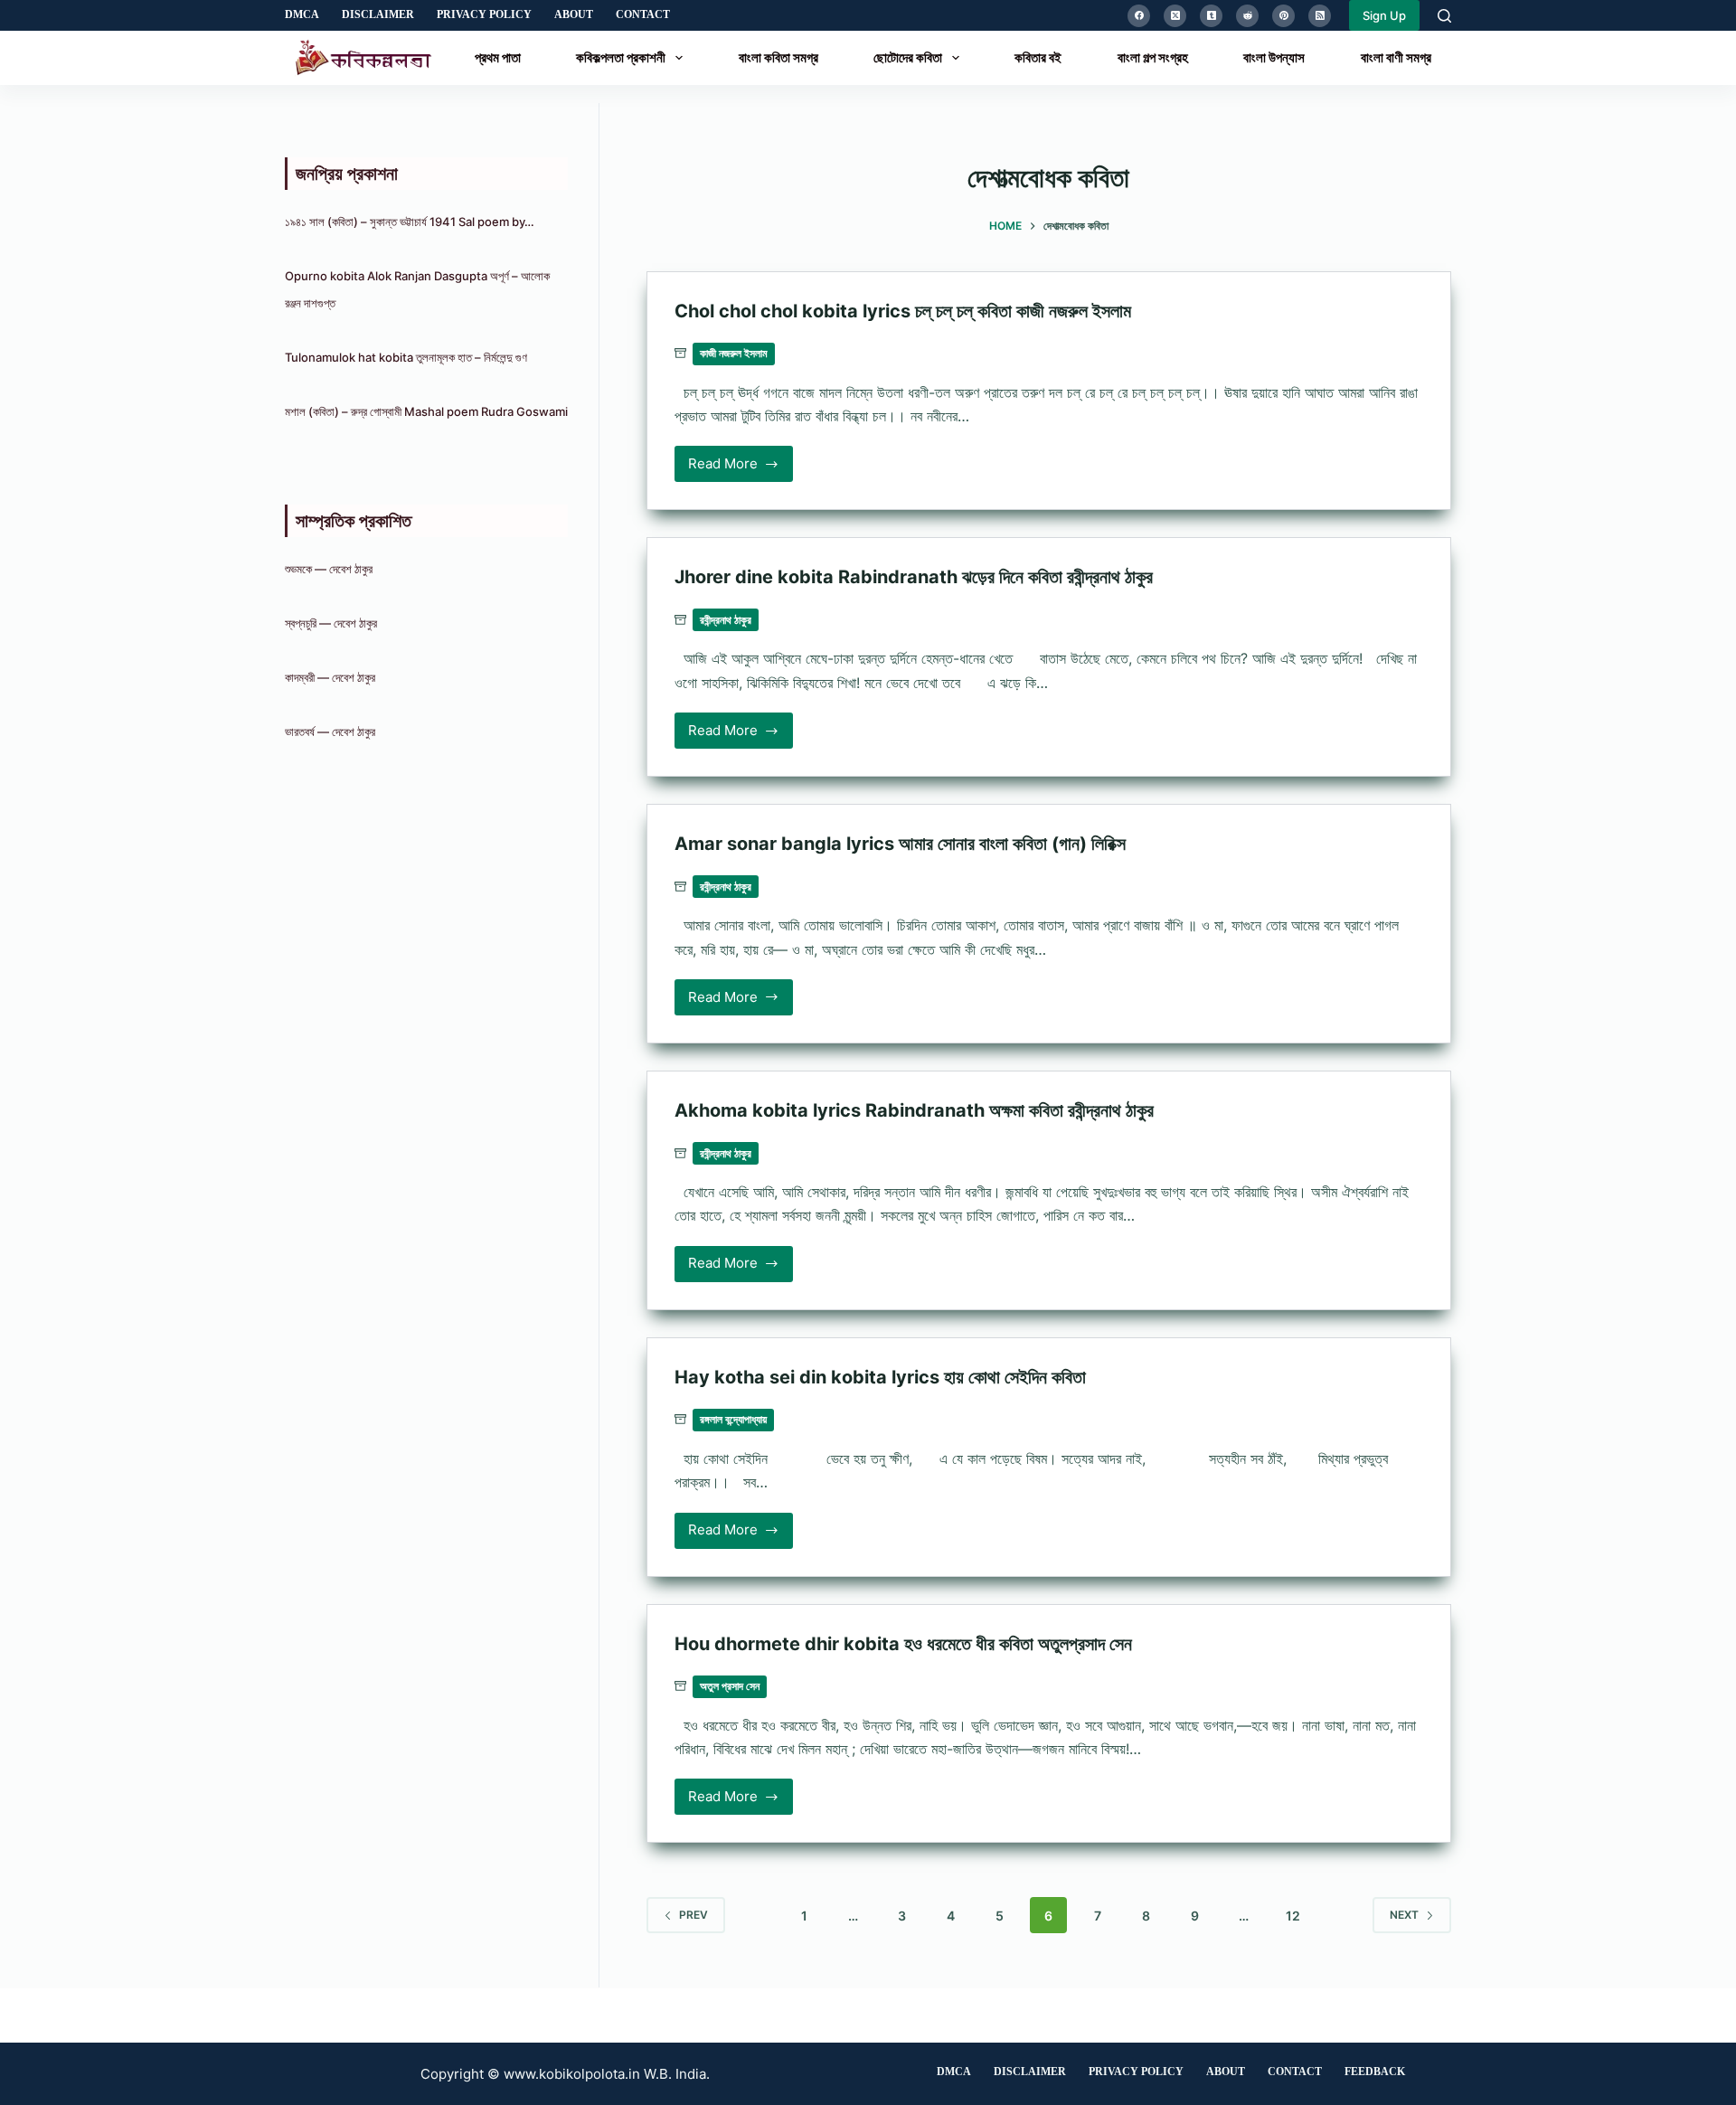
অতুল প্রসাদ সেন (730, 1686)
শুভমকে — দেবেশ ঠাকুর (329, 569)
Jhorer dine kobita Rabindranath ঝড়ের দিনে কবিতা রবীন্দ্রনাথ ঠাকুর (914, 577)
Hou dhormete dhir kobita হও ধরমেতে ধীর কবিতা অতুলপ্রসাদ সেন (903, 1644)
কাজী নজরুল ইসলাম (734, 353)
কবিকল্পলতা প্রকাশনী (621, 57)
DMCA (302, 14)
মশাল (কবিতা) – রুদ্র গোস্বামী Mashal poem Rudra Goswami (426, 411)
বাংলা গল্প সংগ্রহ (1153, 57)
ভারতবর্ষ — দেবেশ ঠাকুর (330, 732)
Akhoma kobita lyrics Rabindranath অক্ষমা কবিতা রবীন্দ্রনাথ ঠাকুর (914, 1110)
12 (1293, 1916)
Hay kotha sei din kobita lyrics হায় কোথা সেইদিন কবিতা (880, 1377)
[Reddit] (1247, 16)
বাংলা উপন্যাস (1274, 57)
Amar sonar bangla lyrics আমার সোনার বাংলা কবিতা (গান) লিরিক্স (900, 844)
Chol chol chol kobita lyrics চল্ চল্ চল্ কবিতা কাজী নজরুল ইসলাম (903, 311)
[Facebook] (1139, 16)
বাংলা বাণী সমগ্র (1396, 57)
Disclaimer (378, 14)
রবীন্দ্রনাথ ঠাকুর (726, 620)
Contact (643, 14)
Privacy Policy (484, 14)
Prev (693, 1915)
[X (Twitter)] (1175, 16)
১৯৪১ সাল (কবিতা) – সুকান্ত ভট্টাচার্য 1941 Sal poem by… (410, 222)
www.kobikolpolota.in (572, 2074)
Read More (730, 468)
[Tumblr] (1211, 16)
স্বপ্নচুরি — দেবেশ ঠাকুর (331, 623)
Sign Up (1384, 15)
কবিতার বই (1038, 57)
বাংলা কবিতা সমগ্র (778, 57)
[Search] (1444, 16)
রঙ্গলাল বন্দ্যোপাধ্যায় (733, 1419)
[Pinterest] (1283, 16)
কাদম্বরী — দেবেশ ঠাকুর (330, 677)
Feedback (1375, 2072)
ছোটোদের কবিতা (908, 57)
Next (1404, 1915)
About (574, 14)
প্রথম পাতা (498, 57)
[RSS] (1320, 16)
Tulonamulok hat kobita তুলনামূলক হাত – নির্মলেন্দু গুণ (406, 357)
